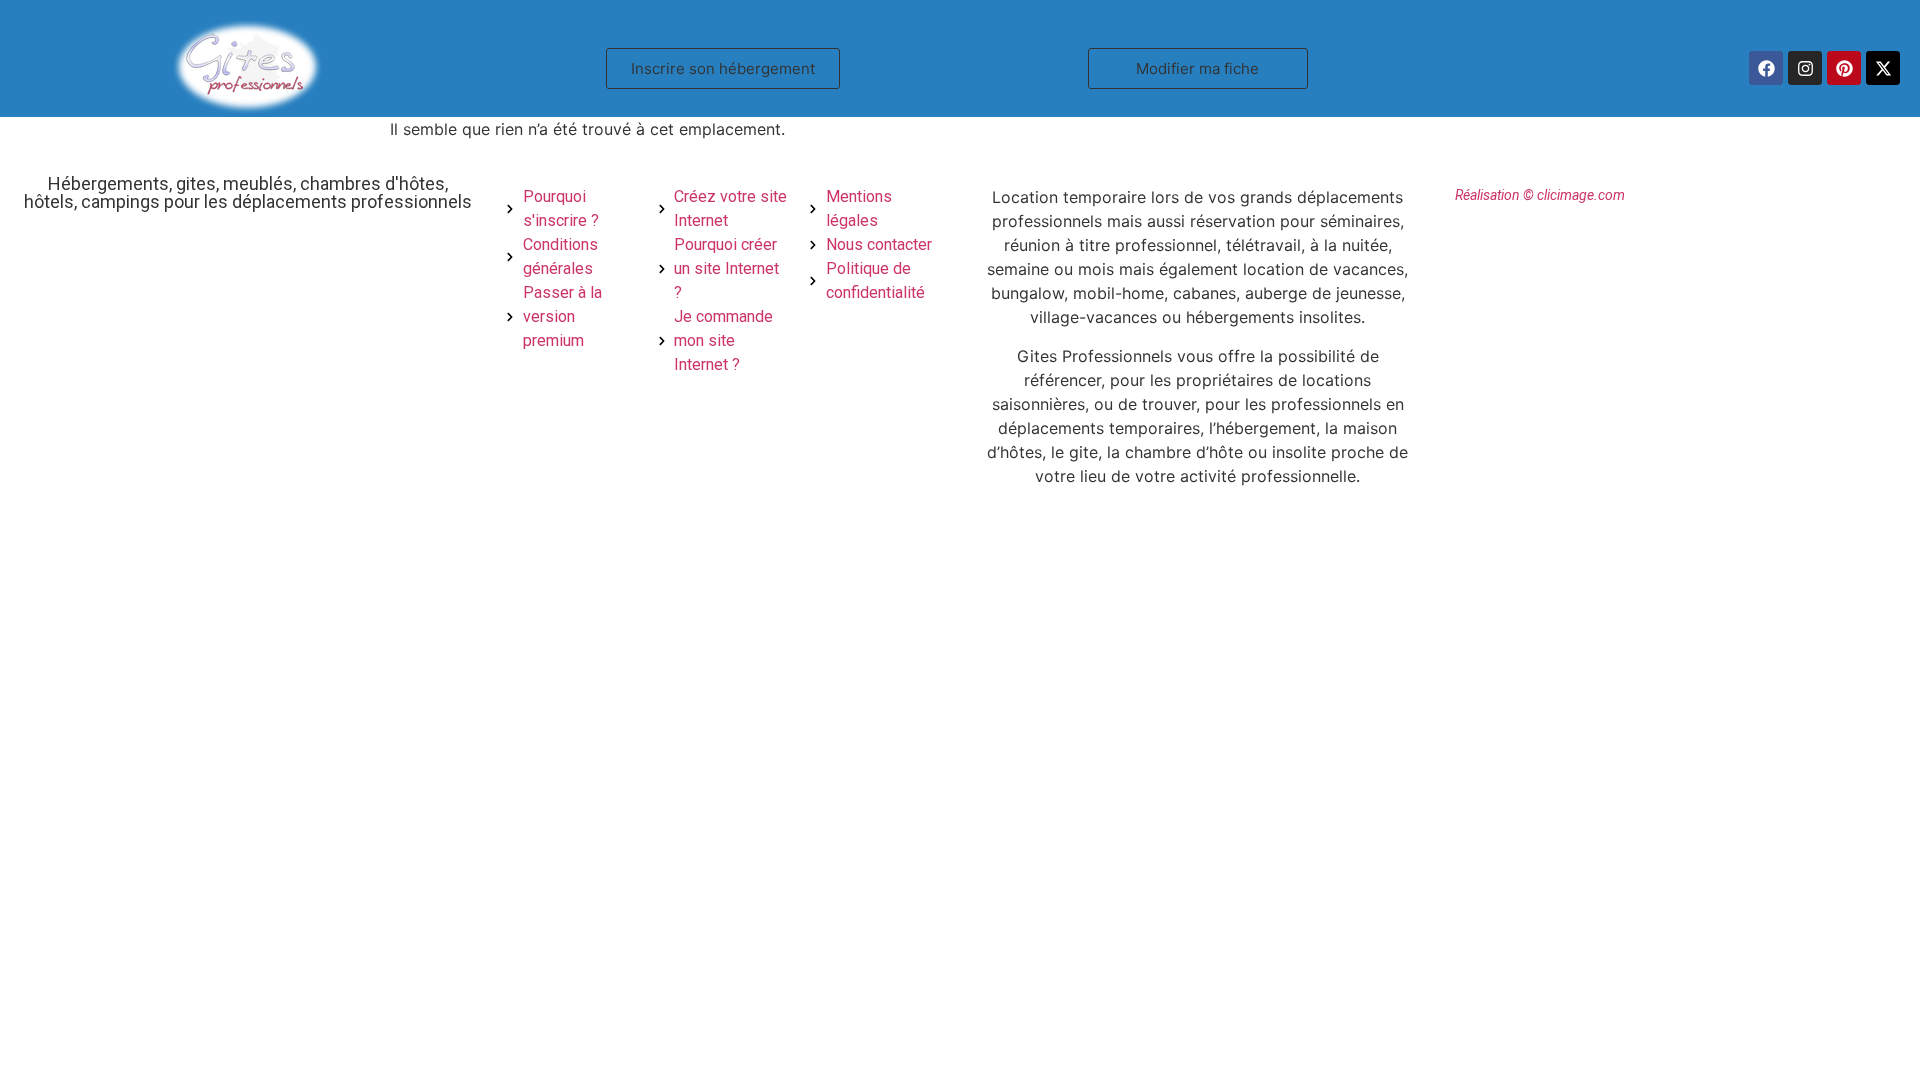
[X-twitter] (1883, 68)
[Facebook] (1766, 68)
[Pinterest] (1844, 68)
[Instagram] (1805, 68)
